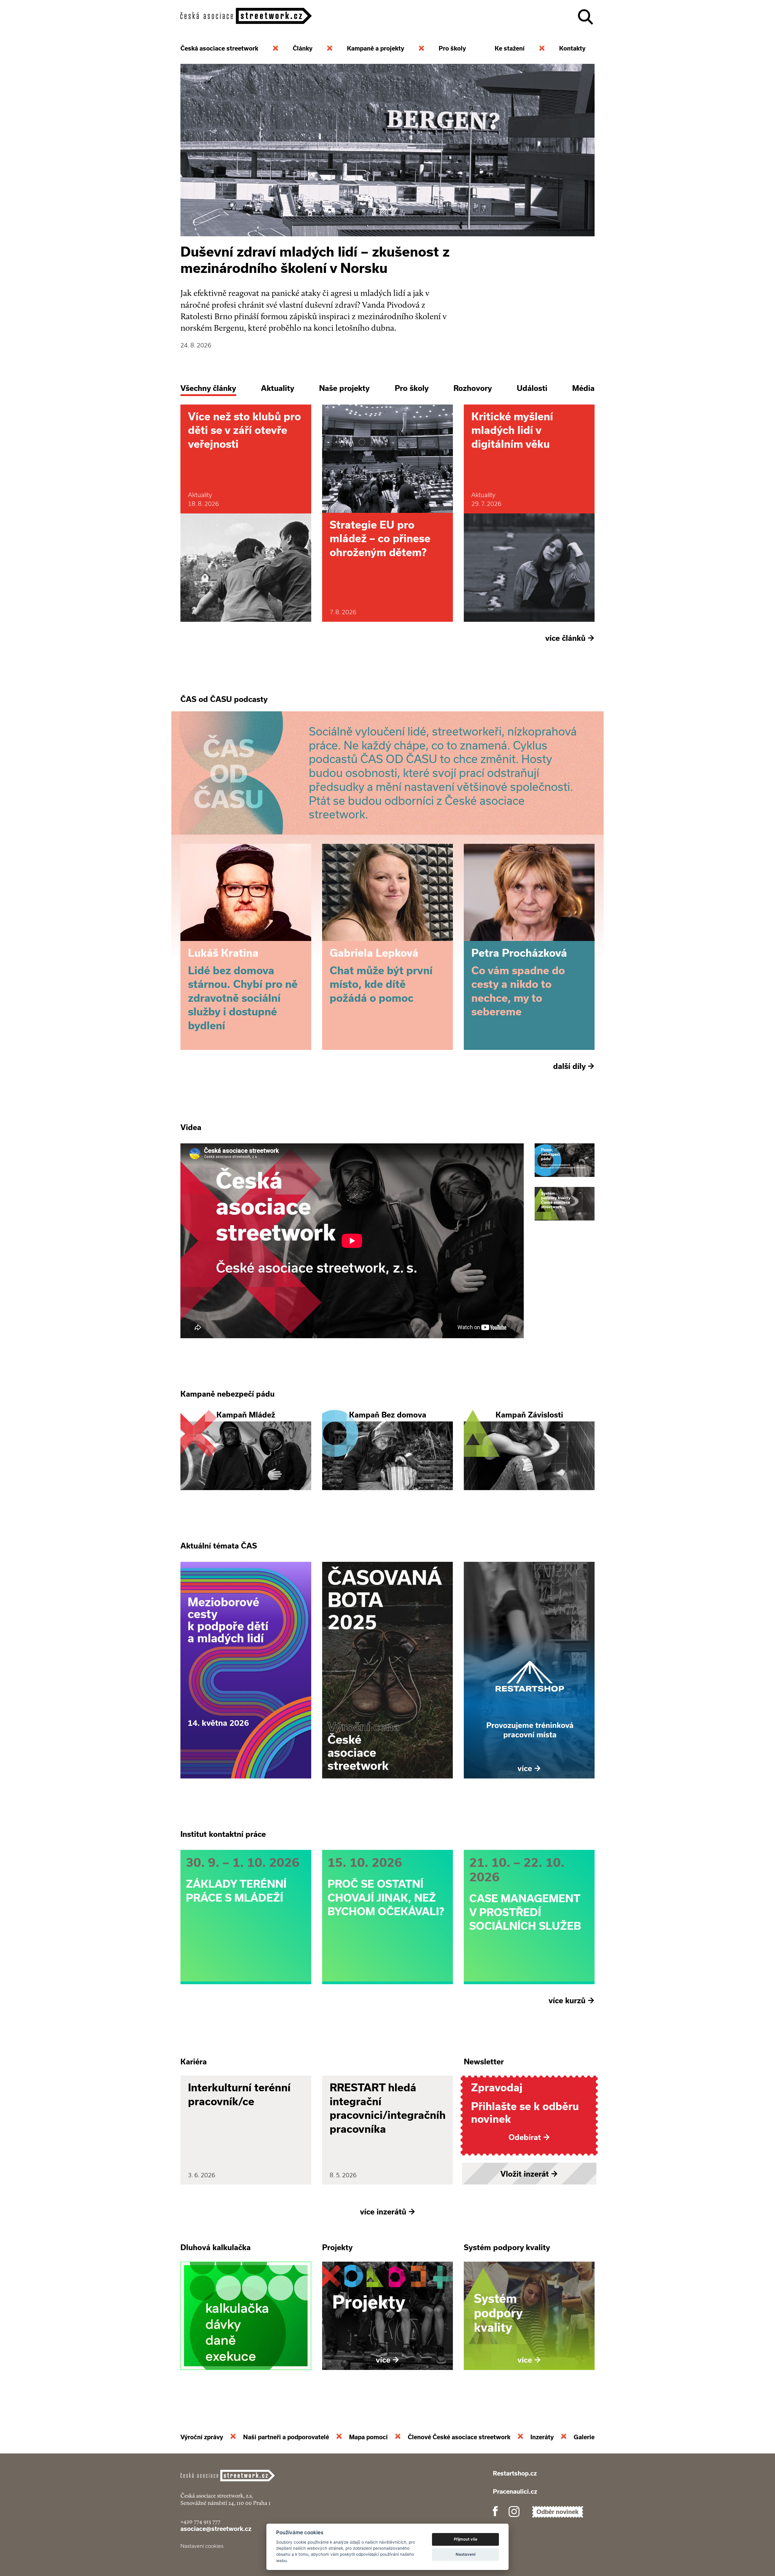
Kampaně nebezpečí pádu (228, 1394)
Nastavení (465, 2554)
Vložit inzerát (529, 2174)
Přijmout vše (466, 2539)
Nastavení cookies (202, 2546)
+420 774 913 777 (200, 2521)
